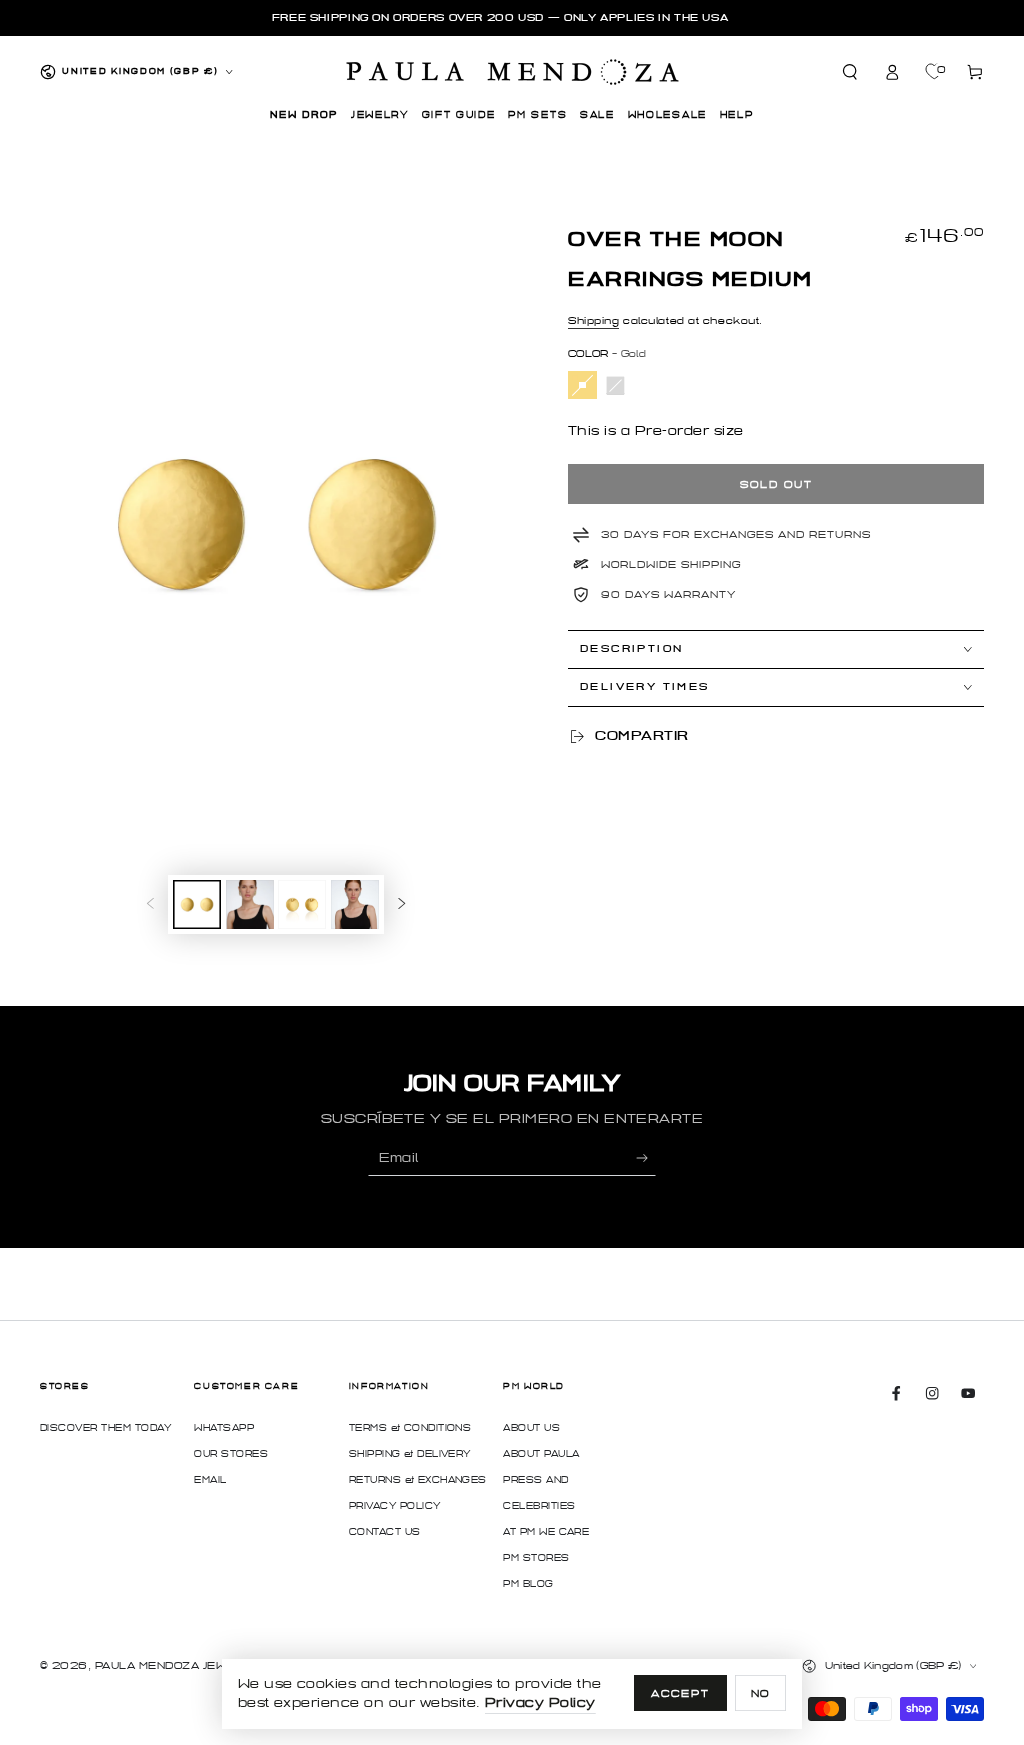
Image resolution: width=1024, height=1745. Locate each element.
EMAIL (210, 1480)
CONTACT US (385, 1532)
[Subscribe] (646, 1157)
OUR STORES (231, 1454)
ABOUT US (531, 1428)
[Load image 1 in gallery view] (197, 904)
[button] (851, 71)
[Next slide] (401, 904)
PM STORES (536, 1558)
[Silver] (615, 385)
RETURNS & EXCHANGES (418, 1480)
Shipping (593, 320)
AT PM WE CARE (546, 1532)
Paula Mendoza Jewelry (176, 1665)
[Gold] (582, 385)
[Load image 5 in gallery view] (355, 904)
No (761, 1693)
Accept (680, 1693)
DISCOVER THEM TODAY (105, 1428)
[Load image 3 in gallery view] (302, 904)
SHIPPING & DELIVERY (410, 1454)
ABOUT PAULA (541, 1454)
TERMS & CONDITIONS (410, 1428)
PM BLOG (528, 1584)
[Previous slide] (150, 904)
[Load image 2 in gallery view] (250, 904)
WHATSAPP (224, 1428)
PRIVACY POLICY (395, 1506)
